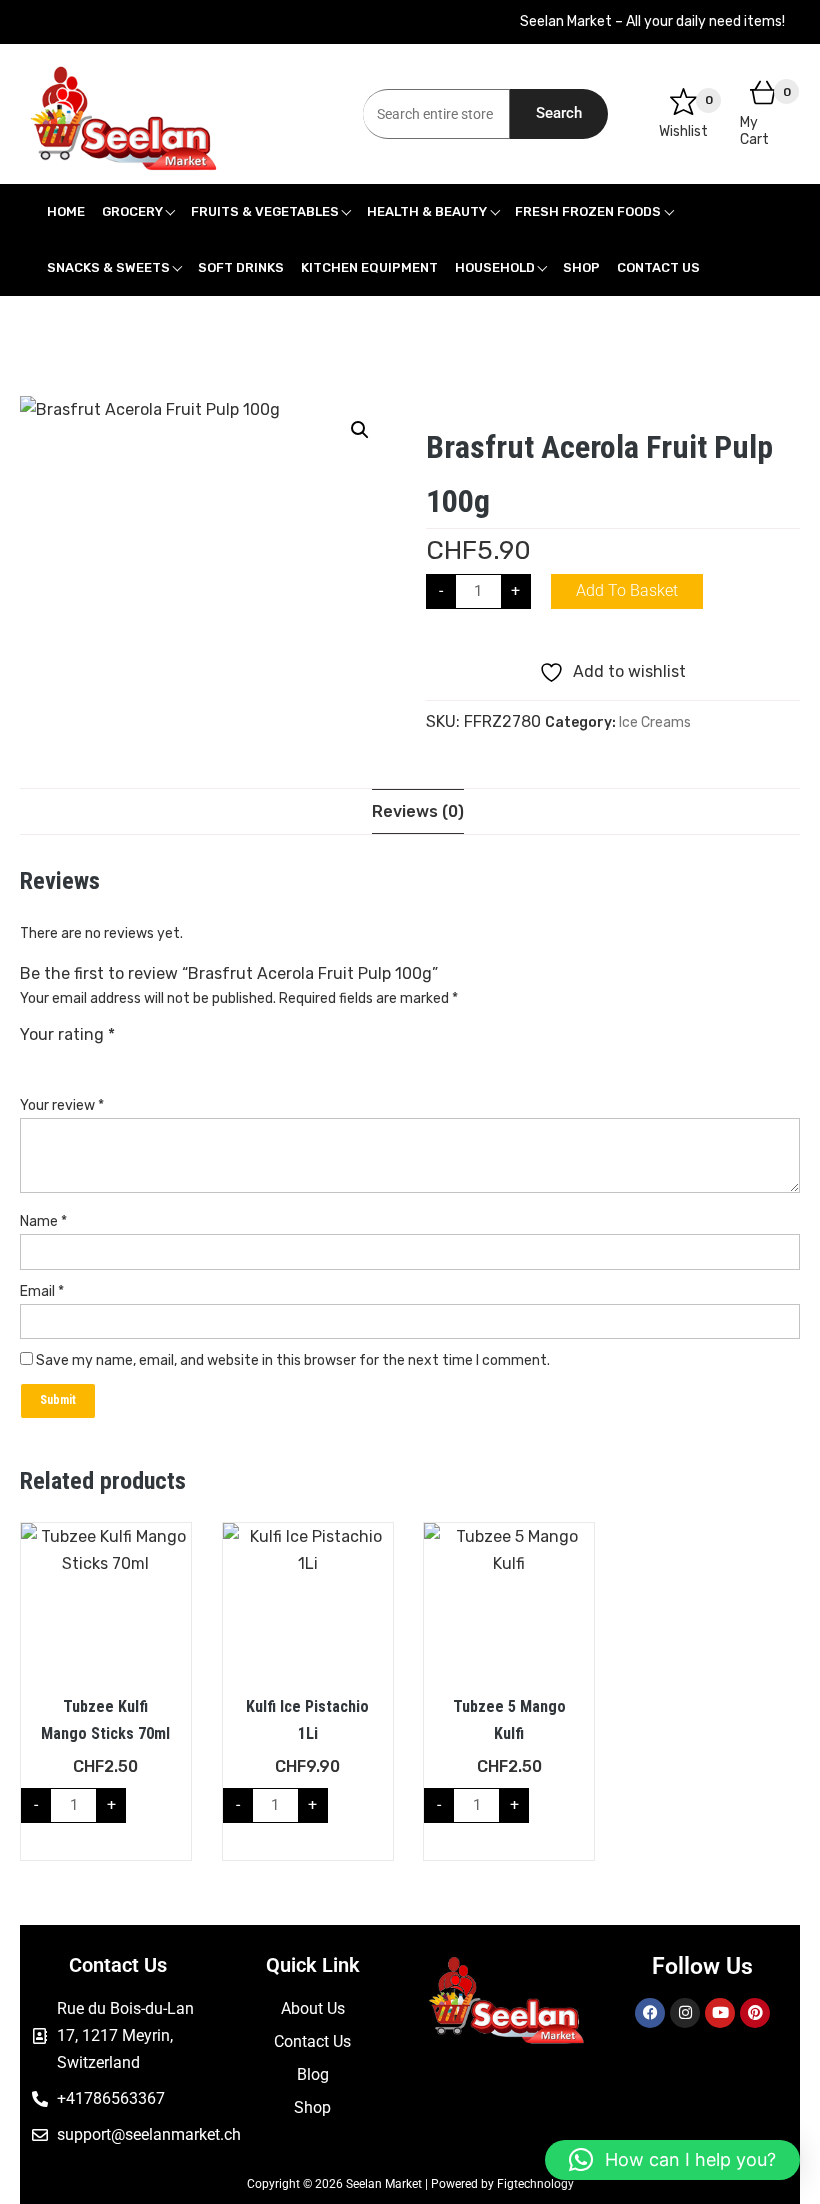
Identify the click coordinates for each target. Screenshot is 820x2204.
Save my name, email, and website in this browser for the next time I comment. (293, 1360)
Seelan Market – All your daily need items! (652, 21)
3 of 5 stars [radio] (86, 1060)
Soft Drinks (241, 267)
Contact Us (658, 267)
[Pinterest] (755, 2013)
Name (43, 1221)
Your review (62, 1105)
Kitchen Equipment (369, 267)
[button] (360, 430)
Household (495, 267)
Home (66, 211)
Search (559, 113)
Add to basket (627, 590)
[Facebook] (650, 2013)
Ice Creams (655, 722)
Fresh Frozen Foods (588, 211)
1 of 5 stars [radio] (32, 1060)
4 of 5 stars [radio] (113, 1060)
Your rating (67, 1034)
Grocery (132, 211)
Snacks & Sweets (108, 267)
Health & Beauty (427, 211)
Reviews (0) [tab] (418, 811)
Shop (581, 267)
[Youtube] (720, 2013)
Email (42, 1291)
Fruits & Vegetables (265, 211)
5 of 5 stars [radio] (140, 1060)
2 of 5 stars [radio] (59, 1060)
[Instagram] (685, 2013)
